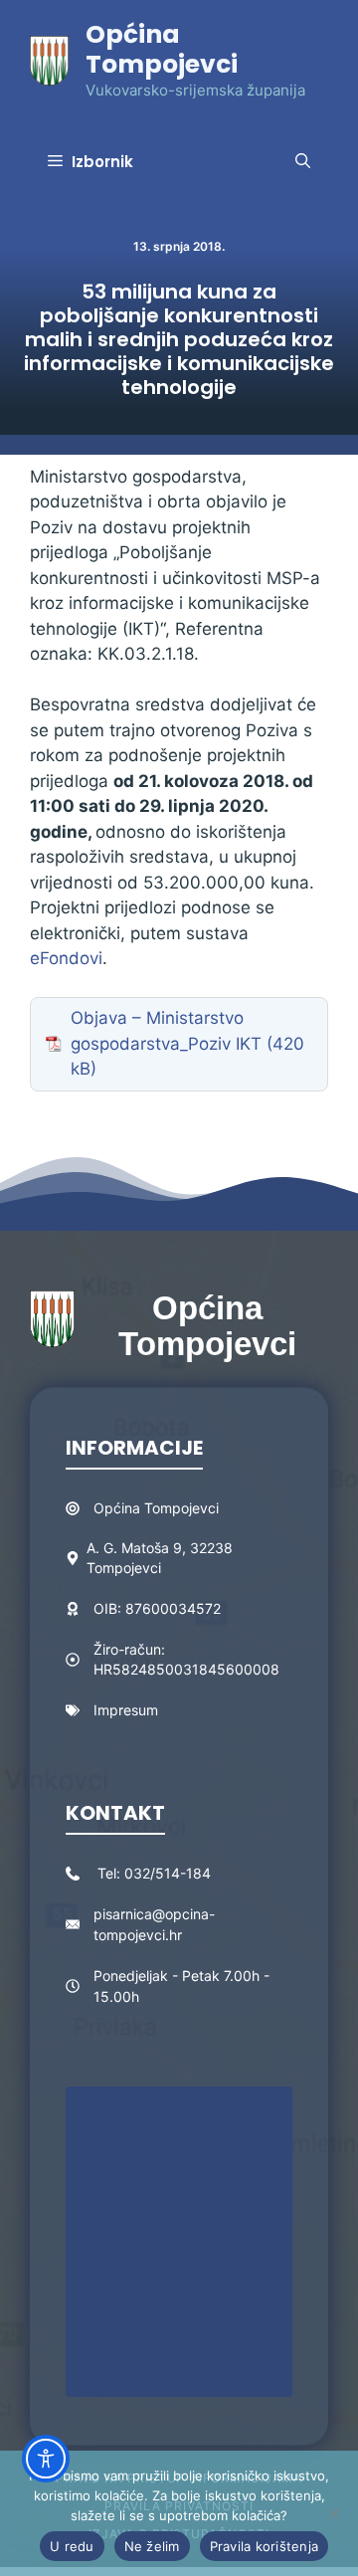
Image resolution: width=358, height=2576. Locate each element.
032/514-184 (168, 1873)
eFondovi (66, 958)
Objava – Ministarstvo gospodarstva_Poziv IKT (166, 1031)
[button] (303, 162)
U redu (72, 2546)
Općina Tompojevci (162, 49)
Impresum (126, 1710)
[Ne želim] (333, 2513)
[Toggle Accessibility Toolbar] (46, 2459)
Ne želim (152, 2546)
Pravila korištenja (265, 2546)
